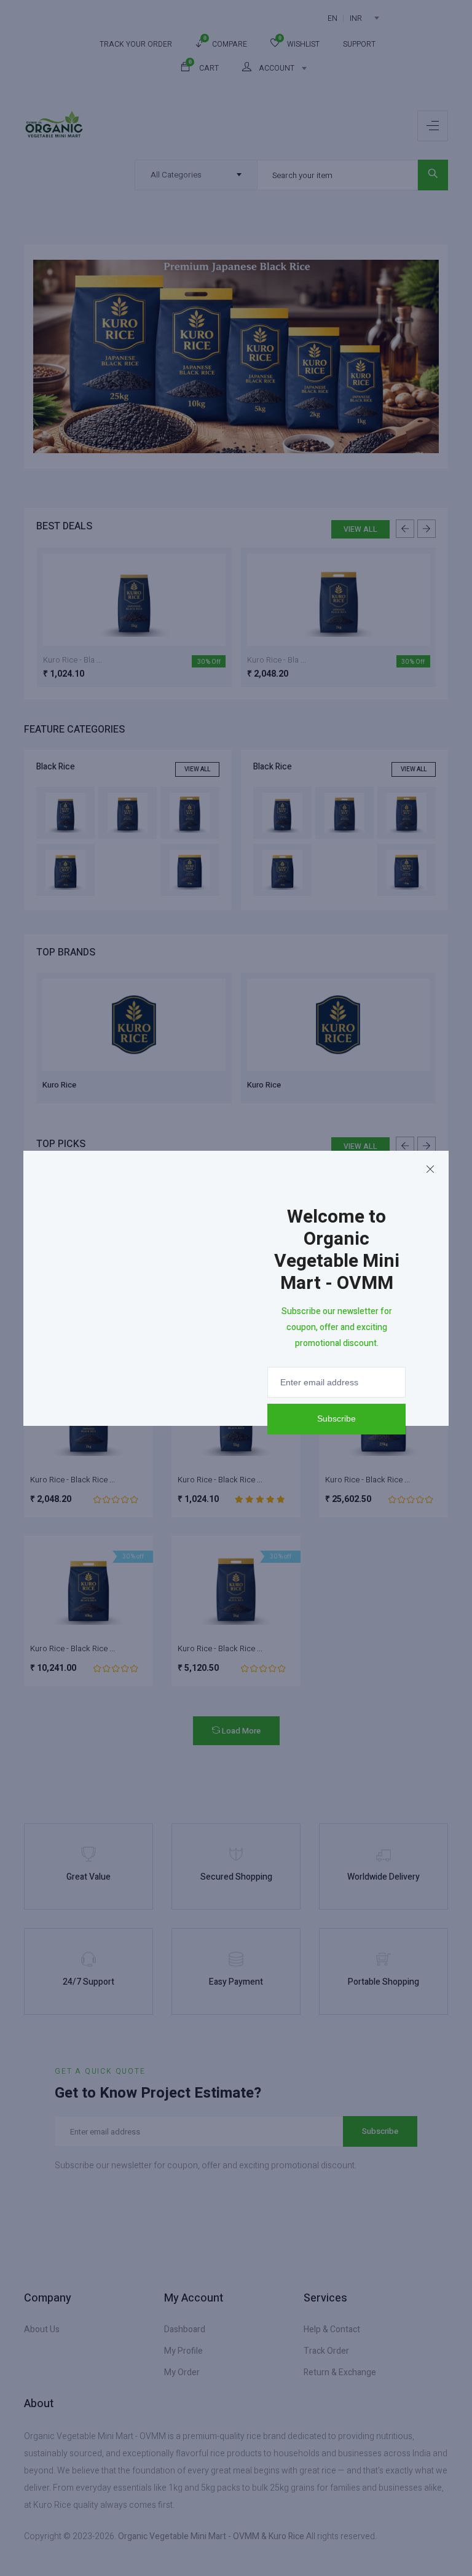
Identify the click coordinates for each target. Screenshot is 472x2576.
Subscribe (336, 1418)
